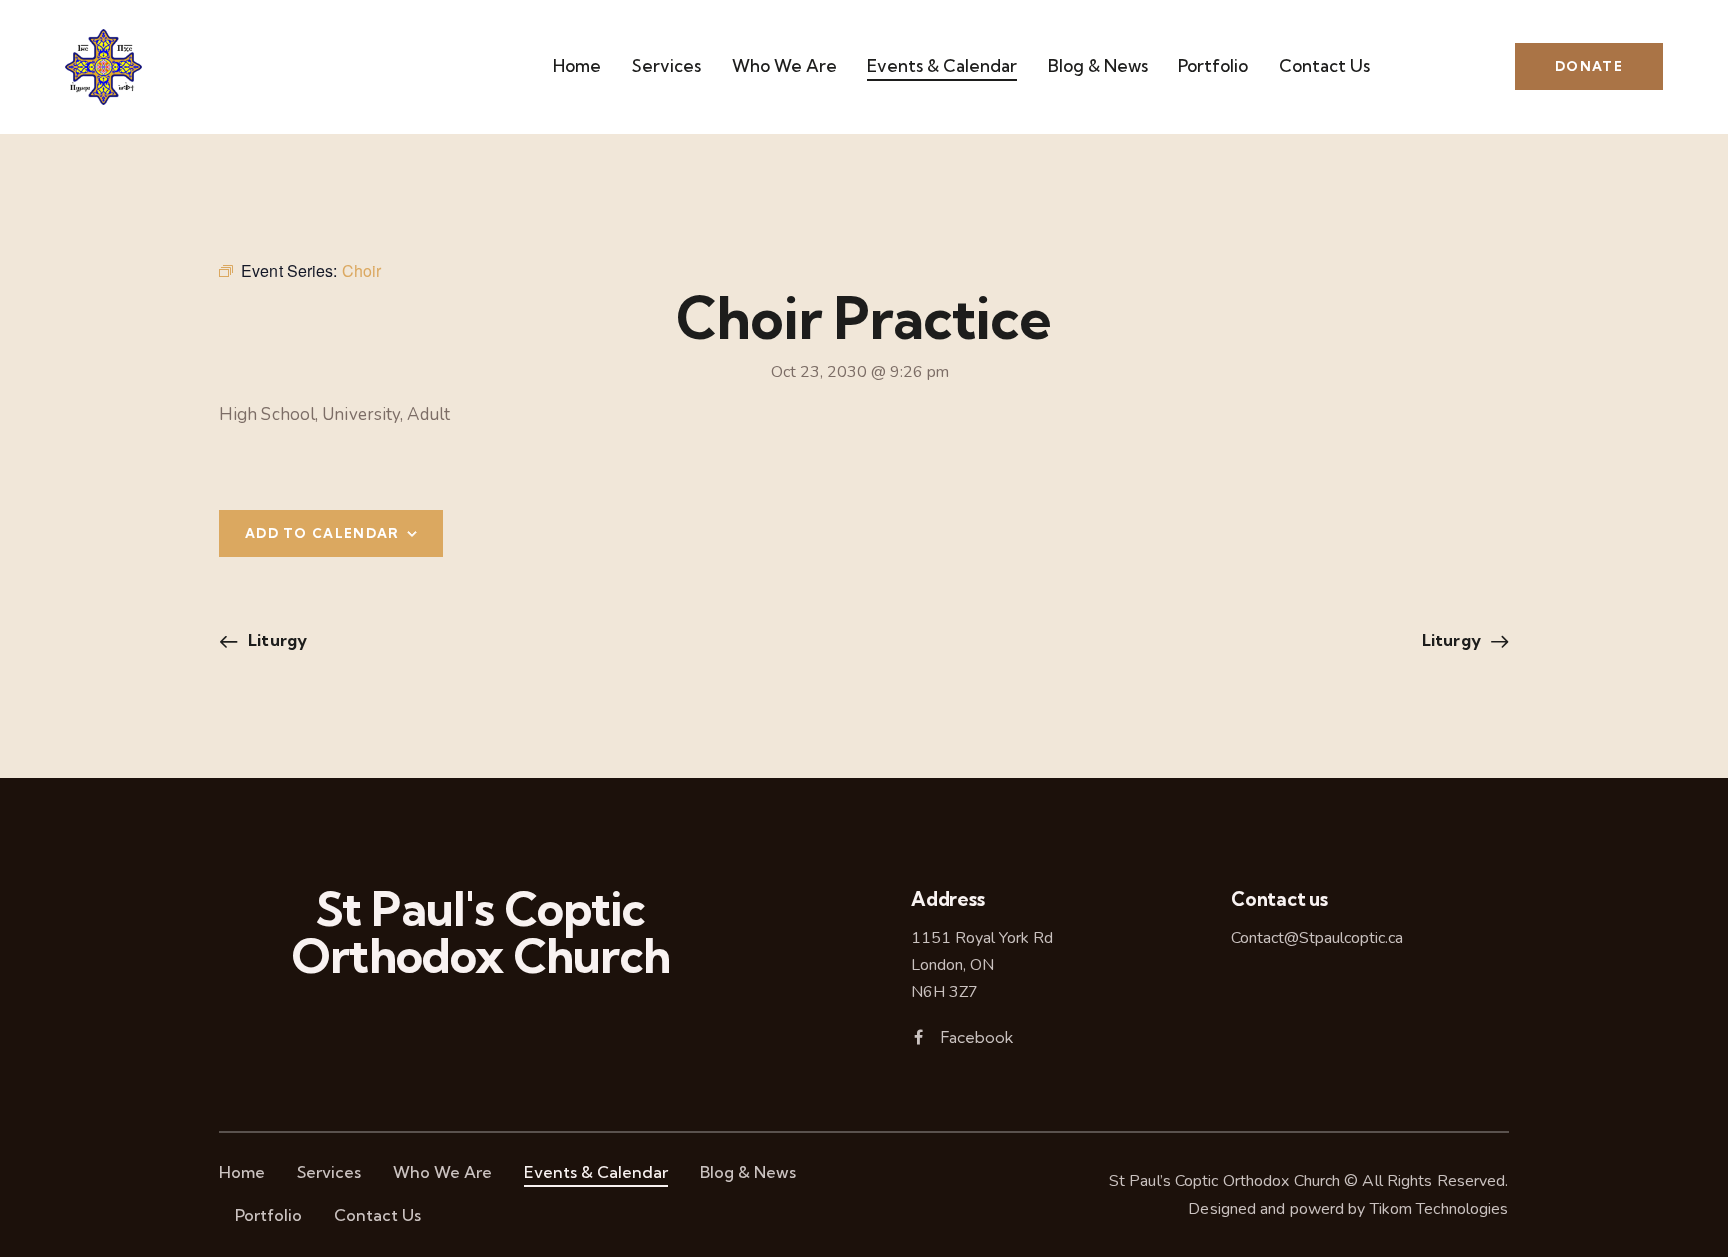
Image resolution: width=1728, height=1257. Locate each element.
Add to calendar (322, 533)
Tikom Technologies (1439, 1209)
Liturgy (275, 640)
